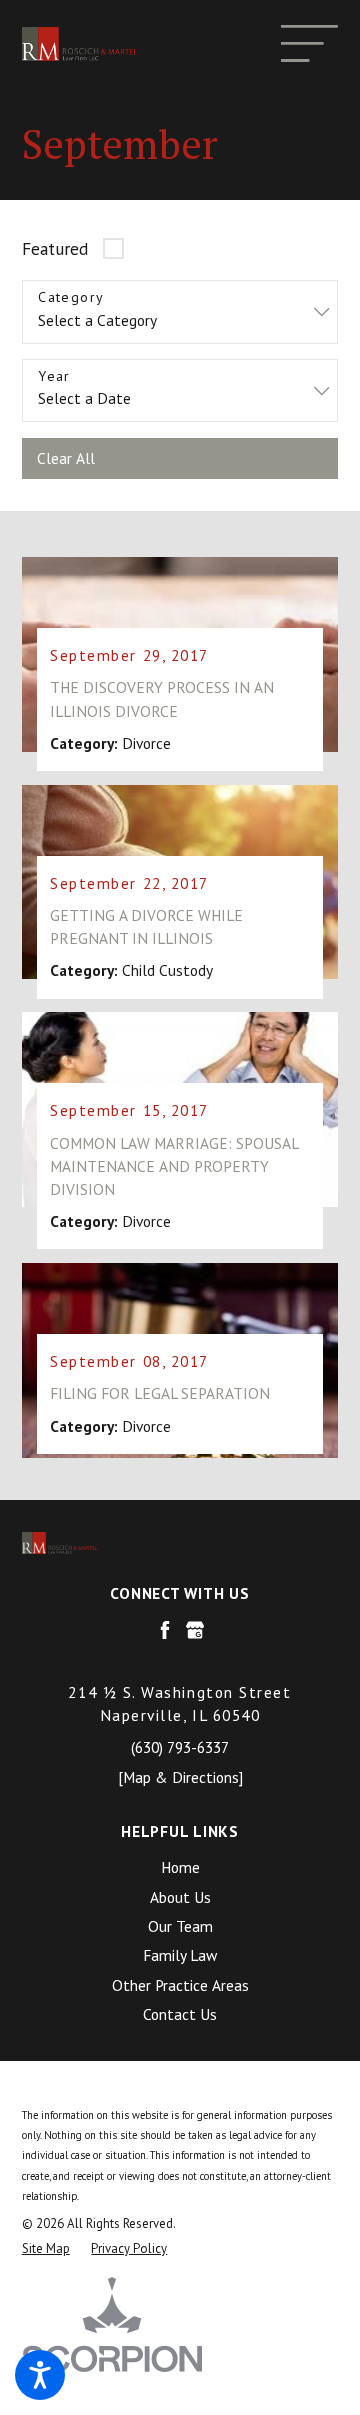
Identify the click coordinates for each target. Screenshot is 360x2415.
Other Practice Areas (180, 1985)
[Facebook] (165, 1630)
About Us (180, 1897)
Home (180, 1867)
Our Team (180, 1926)
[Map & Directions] (180, 1777)
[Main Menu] (309, 43)
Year (54, 376)
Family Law (180, 1955)
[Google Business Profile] (195, 1630)
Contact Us (180, 2014)
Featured (55, 248)
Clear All (66, 458)
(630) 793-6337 (180, 1747)
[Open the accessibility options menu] (40, 2375)
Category (71, 297)
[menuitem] (180, 1867)
